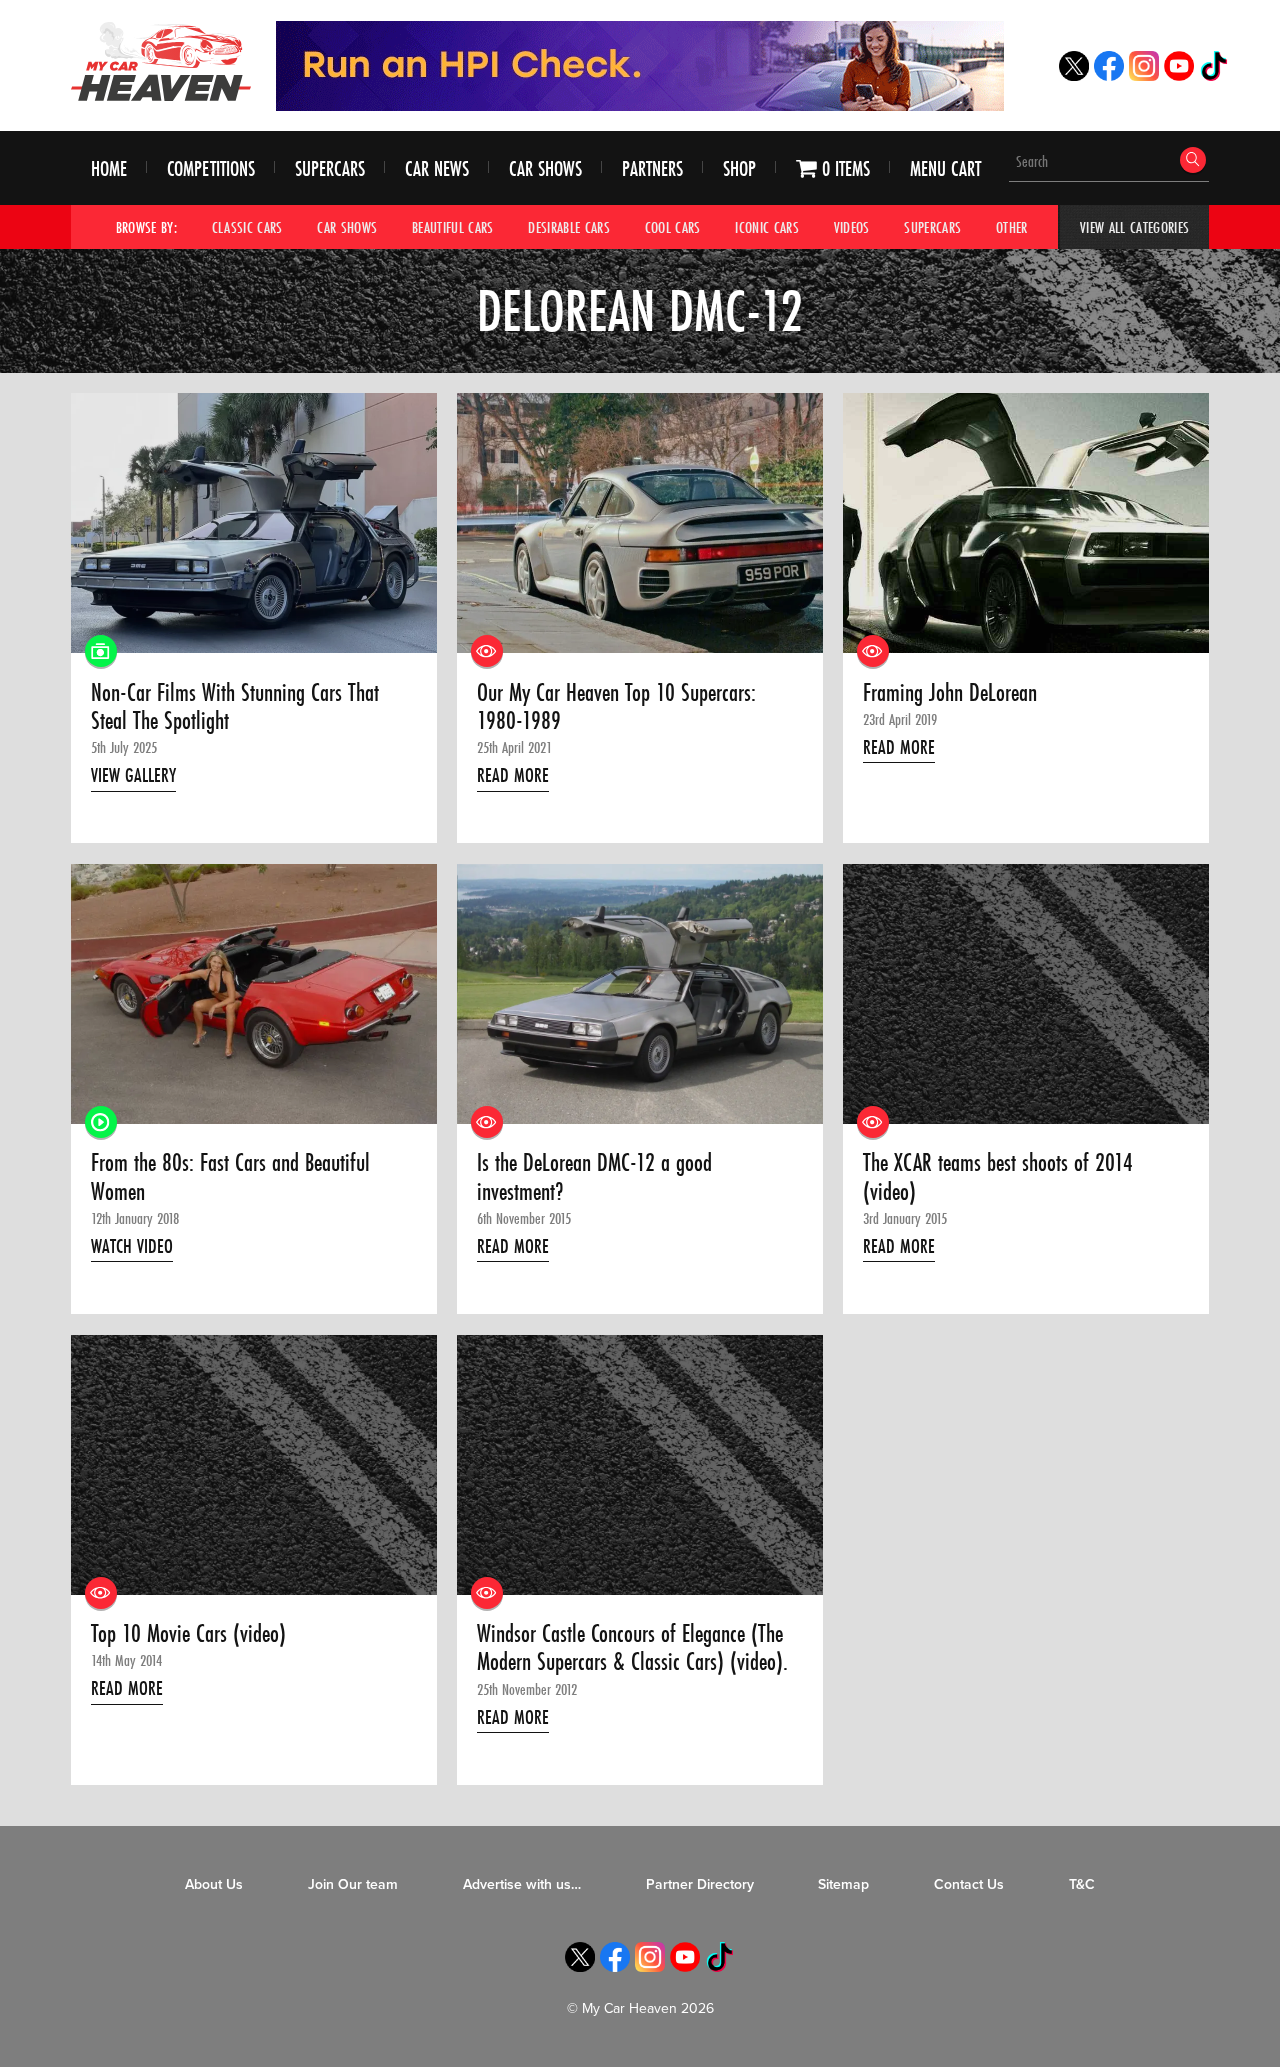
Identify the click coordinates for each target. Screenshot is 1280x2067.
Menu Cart (945, 168)
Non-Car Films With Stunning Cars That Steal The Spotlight (235, 707)
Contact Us (969, 1884)
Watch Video (132, 1246)
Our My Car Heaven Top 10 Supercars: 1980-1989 (616, 707)
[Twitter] (1074, 75)
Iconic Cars (767, 227)
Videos (852, 227)
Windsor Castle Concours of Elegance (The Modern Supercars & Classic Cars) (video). (632, 1648)
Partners (652, 168)
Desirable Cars (569, 227)
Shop (739, 168)
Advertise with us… (522, 1884)
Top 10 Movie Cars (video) (188, 1634)
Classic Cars (247, 227)
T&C (1082, 1884)
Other (1012, 227)
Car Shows (545, 168)
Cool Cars (673, 227)
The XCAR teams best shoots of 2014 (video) (998, 1177)
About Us (214, 1884)
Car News (437, 168)
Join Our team (353, 1884)
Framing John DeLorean (950, 693)
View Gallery (133, 775)
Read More (513, 775)
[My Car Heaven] (161, 61)
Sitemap (843, 1884)
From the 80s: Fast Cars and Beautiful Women (230, 1177)
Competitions (211, 168)
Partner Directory (700, 1884)
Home (109, 168)
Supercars (330, 168)
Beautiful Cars (453, 227)
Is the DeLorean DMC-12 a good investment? (594, 1177)
